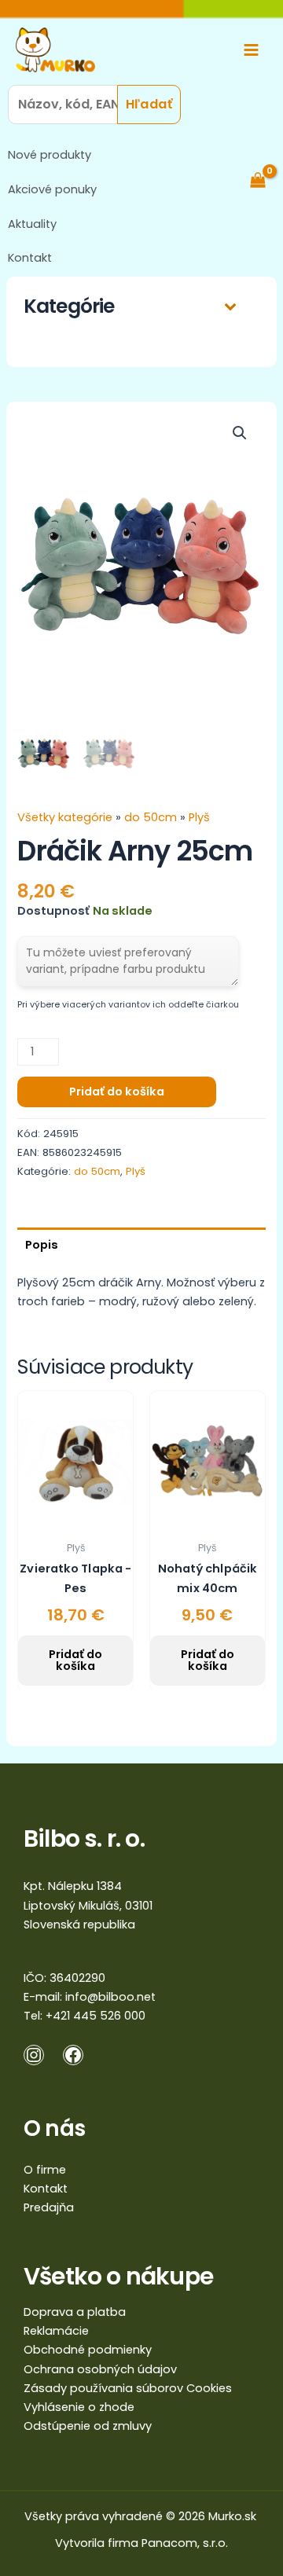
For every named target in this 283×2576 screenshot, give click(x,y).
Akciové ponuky (52, 189)
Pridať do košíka (117, 1092)
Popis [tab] (42, 1245)
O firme (45, 2170)
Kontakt (30, 258)
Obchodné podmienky (88, 2350)
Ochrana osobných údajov (100, 2369)
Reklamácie (56, 2331)
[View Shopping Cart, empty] (266, 180)
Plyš (199, 817)
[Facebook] (73, 2055)
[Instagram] (34, 2055)
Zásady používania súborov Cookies (128, 2388)
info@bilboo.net (110, 1997)
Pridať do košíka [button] (75, 1660)
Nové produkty (50, 155)
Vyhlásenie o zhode (79, 2407)
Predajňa (49, 2207)
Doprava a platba (75, 2312)
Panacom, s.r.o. (185, 2543)
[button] (240, 433)
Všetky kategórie (66, 817)
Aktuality (32, 224)
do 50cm (151, 817)
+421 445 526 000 (96, 2016)
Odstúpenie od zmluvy (88, 2426)
